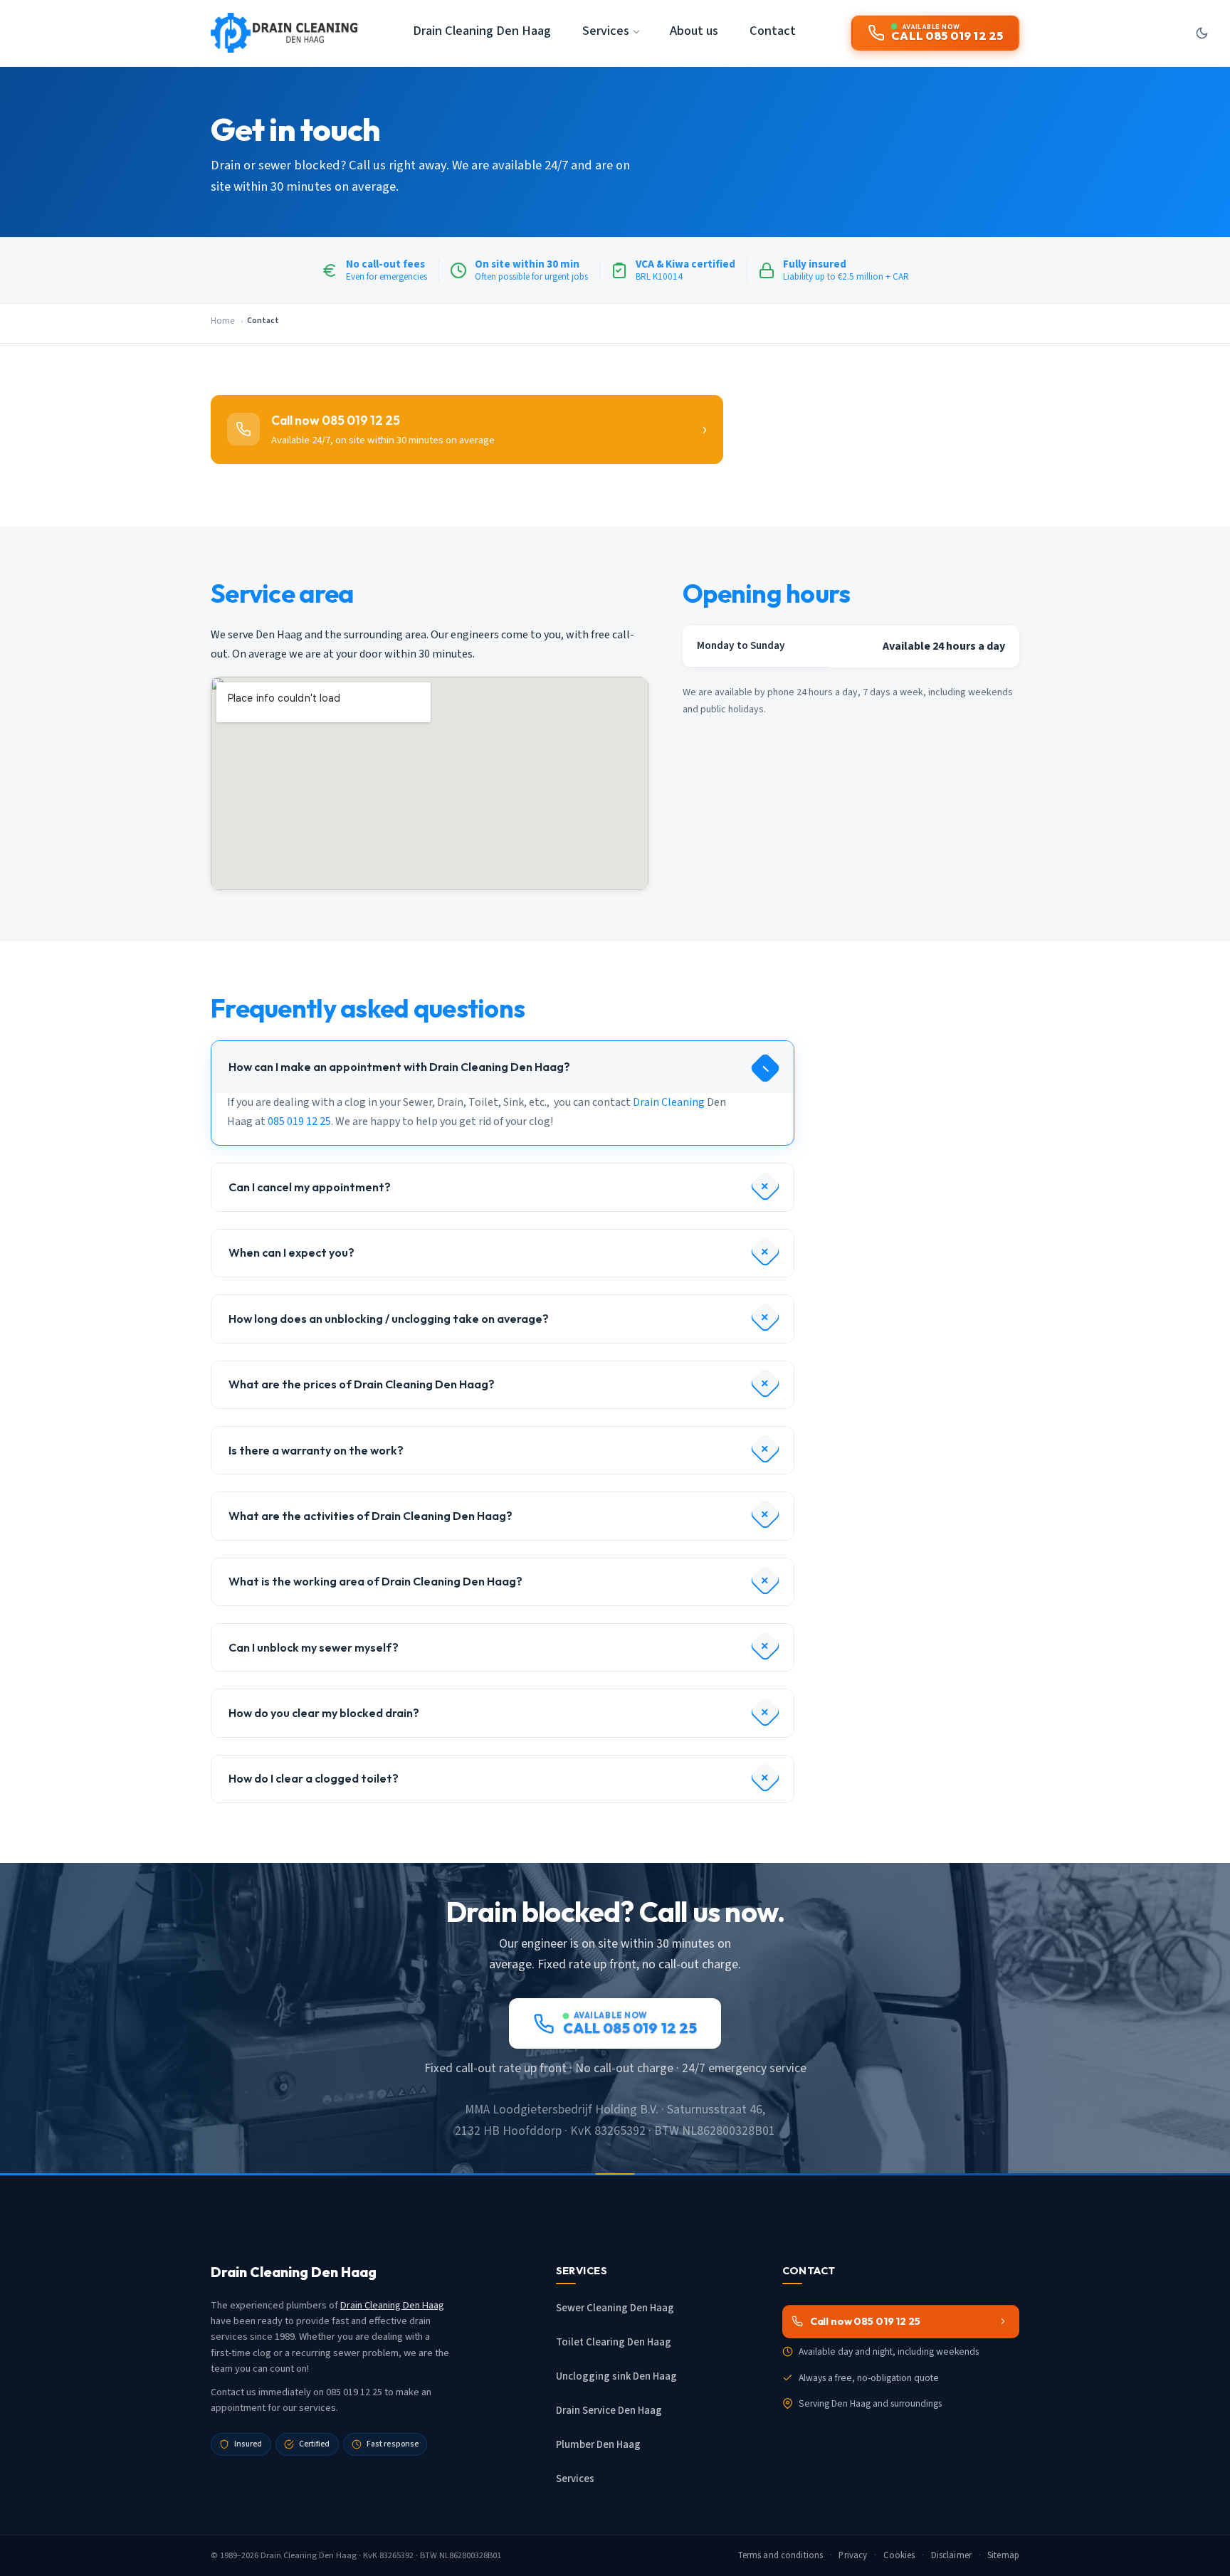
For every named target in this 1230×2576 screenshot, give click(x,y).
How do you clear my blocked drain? (324, 1713)
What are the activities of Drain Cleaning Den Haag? (370, 1516)
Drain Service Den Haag (609, 2411)
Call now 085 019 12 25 (865, 2321)
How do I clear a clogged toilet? (314, 1778)
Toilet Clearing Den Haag (614, 2342)
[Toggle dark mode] (1202, 33)
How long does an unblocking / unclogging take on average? (389, 1319)
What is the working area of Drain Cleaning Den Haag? (375, 1581)
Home (222, 321)
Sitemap (1003, 2555)
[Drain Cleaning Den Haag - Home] (284, 33)
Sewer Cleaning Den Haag (615, 2308)
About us (694, 31)
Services (575, 2479)
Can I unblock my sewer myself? (314, 1647)
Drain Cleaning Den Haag (482, 31)
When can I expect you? (291, 1252)
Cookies (899, 2555)
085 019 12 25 (299, 1121)
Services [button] (606, 31)
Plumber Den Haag (598, 2445)
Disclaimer (951, 2555)
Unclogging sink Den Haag (616, 2376)
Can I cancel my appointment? (310, 1187)
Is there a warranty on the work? (316, 1450)
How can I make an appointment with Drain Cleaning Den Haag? (399, 1067)
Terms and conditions (780, 2555)
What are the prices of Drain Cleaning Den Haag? (362, 1384)
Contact (773, 31)
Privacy (853, 2555)
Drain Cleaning (669, 1102)
